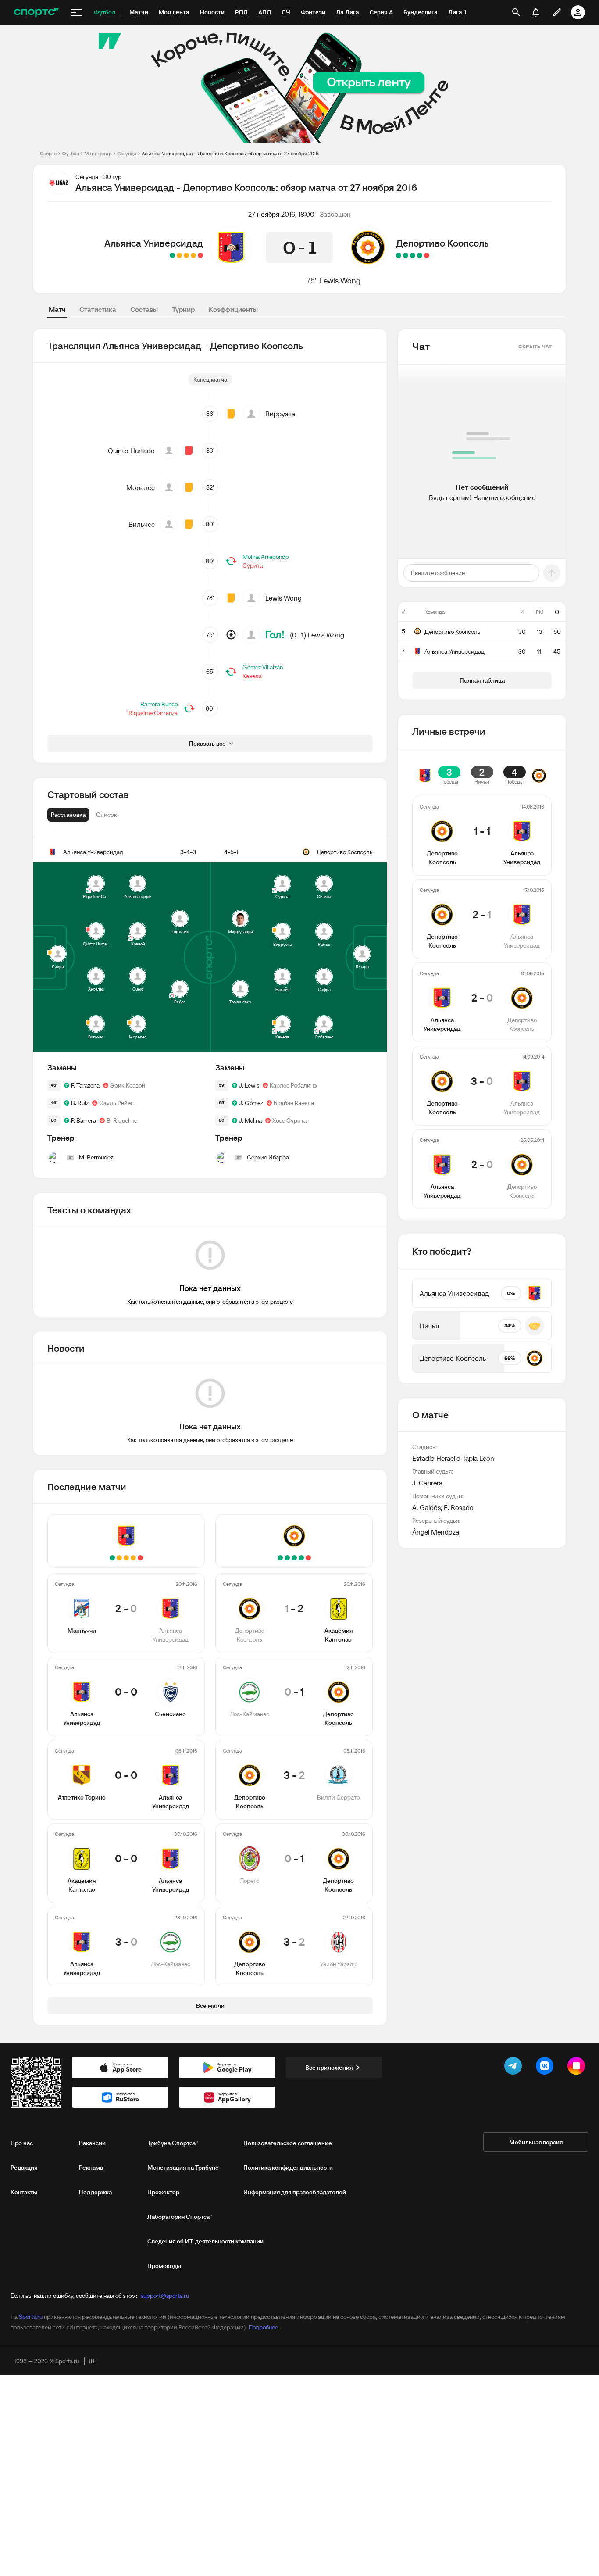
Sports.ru (31, 2317)
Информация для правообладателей (295, 2192)
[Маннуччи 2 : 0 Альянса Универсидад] (200, 255)
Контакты (24, 2192)
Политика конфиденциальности (288, 2168)
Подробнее (263, 2327)
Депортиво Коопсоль (442, 243)
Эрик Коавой (128, 1085)
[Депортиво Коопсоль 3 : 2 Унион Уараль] (399, 255)
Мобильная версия (536, 2142)
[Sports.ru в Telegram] (515, 2068)
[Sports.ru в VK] (546, 2068)
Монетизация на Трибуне (183, 2168)
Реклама (91, 2168)
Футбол (70, 153)
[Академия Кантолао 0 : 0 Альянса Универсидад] (179, 255)
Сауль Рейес (116, 1103)
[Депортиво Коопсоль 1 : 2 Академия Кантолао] (427, 255)
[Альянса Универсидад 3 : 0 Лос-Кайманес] (172, 255)
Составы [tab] (144, 309)
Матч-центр (98, 153)
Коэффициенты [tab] (233, 309)
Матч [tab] (57, 309)
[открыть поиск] (516, 12)
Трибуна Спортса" (173, 2143)
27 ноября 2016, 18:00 (281, 214)
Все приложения (329, 2068)
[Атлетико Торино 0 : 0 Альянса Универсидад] (186, 255)
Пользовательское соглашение (288, 2143)
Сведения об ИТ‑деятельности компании (205, 2241)
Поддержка (95, 2192)
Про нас (22, 2143)
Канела (252, 676)
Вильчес (142, 524)
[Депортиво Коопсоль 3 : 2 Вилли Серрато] (413, 255)
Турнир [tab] (183, 309)
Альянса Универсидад (154, 243)
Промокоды (164, 2266)
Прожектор (163, 2192)
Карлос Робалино (293, 1085)
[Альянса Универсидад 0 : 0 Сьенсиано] (193, 255)
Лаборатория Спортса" (180, 2217)
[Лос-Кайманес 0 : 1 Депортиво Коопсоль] (420, 255)
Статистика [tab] (98, 309)
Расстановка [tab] (68, 815)
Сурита (253, 565)
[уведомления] (536, 12)
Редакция (24, 2168)
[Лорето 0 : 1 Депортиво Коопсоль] (406, 255)
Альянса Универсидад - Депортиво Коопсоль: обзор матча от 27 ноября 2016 (230, 153)
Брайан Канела (294, 1103)
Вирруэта (280, 414)
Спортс (48, 153)
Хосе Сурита (289, 1120)
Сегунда (127, 153)
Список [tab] (107, 815)
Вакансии (92, 2143)
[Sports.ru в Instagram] (578, 2068)
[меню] (76, 12)
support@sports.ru (165, 2296)
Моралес (141, 487)
